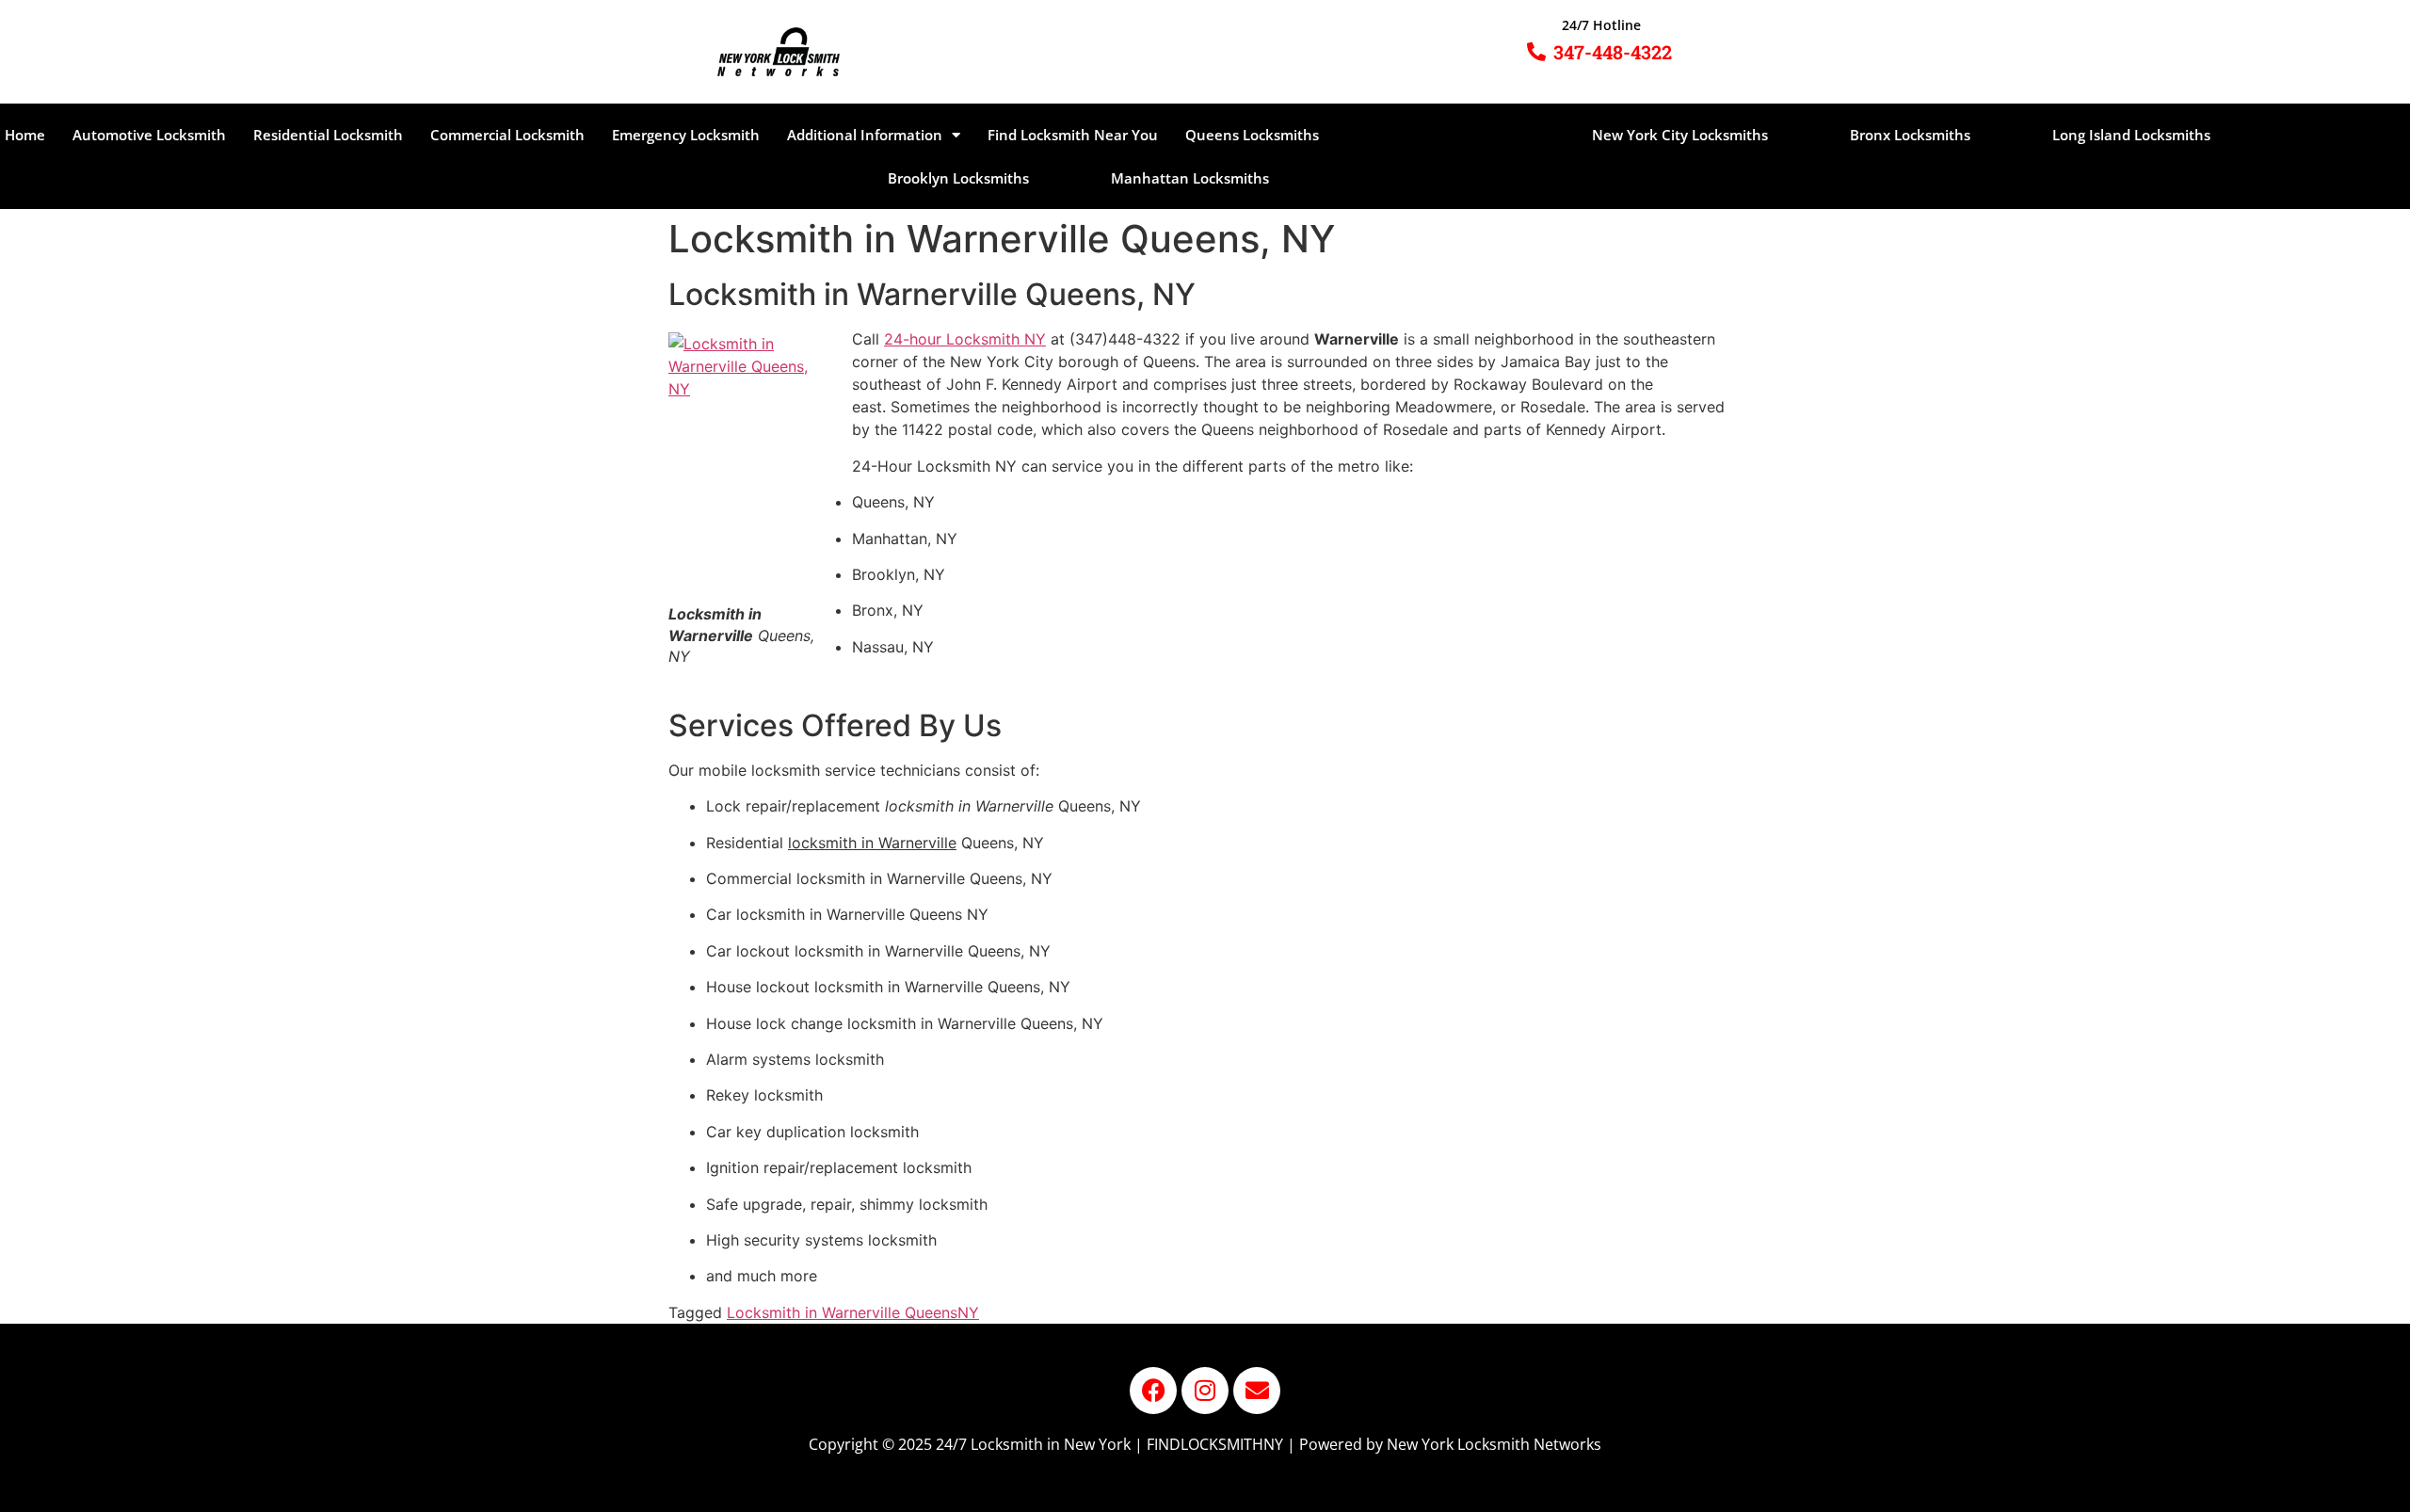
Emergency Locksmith (686, 135)
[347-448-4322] (1536, 52)
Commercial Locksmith (507, 135)
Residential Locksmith (328, 135)
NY (968, 1312)
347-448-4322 (1613, 52)
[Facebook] (1153, 1391)
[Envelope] (1257, 1391)
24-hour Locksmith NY (965, 339)
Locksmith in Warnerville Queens (842, 1312)
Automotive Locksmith (149, 135)
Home (25, 135)
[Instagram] (1205, 1391)
